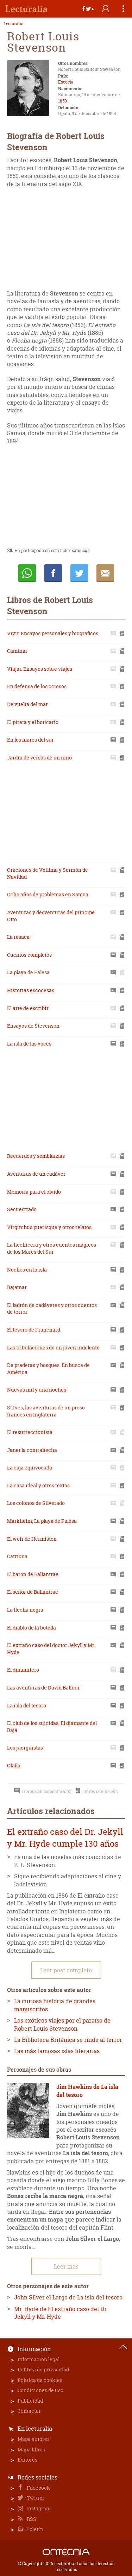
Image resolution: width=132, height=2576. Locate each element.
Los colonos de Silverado (36, 1503)
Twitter (35, 2498)
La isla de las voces (29, 1044)
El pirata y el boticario (33, 722)
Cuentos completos (29, 955)
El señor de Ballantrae (33, 1592)
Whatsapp (27, 573)
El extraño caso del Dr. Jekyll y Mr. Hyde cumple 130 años (65, 1838)
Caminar (17, 651)
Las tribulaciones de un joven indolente (53, 1347)
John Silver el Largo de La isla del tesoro (68, 2297)
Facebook (38, 2488)
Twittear (79, 573)
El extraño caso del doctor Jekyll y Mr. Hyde (51, 1649)
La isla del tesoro (27, 1705)
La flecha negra (25, 1610)
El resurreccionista (30, 1432)
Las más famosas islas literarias (57, 2051)
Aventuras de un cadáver (36, 1174)
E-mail (105, 573)
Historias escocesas (31, 990)
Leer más (66, 2266)
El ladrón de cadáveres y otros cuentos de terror (52, 1309)
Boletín (34, 2529)
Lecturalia (14, 24)
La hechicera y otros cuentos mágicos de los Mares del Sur (52, 1248)
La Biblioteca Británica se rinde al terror (68, 2040)
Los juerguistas (25, 1748)
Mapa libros (31, 2449)
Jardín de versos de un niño (39, 758)
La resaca (18, 937)
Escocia (66, 82)
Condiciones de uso (40, 2390)
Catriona (17, 1556)
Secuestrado (22, 1209)
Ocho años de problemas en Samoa (48, 894)
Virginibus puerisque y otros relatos (49, 1227)
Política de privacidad (43, 2369)
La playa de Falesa (28, 972)
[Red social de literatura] (26, 9)
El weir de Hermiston (32, 1539)
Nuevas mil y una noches (37, 1390)
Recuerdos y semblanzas (36, 1156)
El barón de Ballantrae (33, 1574)
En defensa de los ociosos (37, 686)
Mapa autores (34, 2439)
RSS (31, 2519)
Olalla (14, 1765)
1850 (62, 101)
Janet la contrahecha (32, 1450)
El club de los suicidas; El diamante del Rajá (52, 1727)
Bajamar (17, 1287)
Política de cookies (40, 2380)
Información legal (39, 2359)
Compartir (53, 573)
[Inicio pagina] (123, 2347)
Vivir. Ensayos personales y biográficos (53, 633)
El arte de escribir (28, 1008)
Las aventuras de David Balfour (43, 1688)
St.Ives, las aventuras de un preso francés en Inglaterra (46, 1411)
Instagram (38, 2508)
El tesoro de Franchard (34, 1330)
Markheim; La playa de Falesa (42, 1521)
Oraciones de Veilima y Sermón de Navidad (48, 873)
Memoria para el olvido (34, 1192)
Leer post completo (66, 1970)
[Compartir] (88, 9)
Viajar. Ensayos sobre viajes (40, 669)
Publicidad (30, 2401)
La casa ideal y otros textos (38, 1485)
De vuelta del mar (27, 704)
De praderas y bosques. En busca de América (48, 1369)
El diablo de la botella (32, 1628)
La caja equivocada (30, 1468)
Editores (27, 2460)
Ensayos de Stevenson (33, 1026)
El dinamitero (23, 1670)
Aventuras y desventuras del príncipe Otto (51, 916)
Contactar (29, 2411)
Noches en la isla (27, 1270)
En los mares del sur (30, 740)
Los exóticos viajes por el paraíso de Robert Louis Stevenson (62, 2024)
